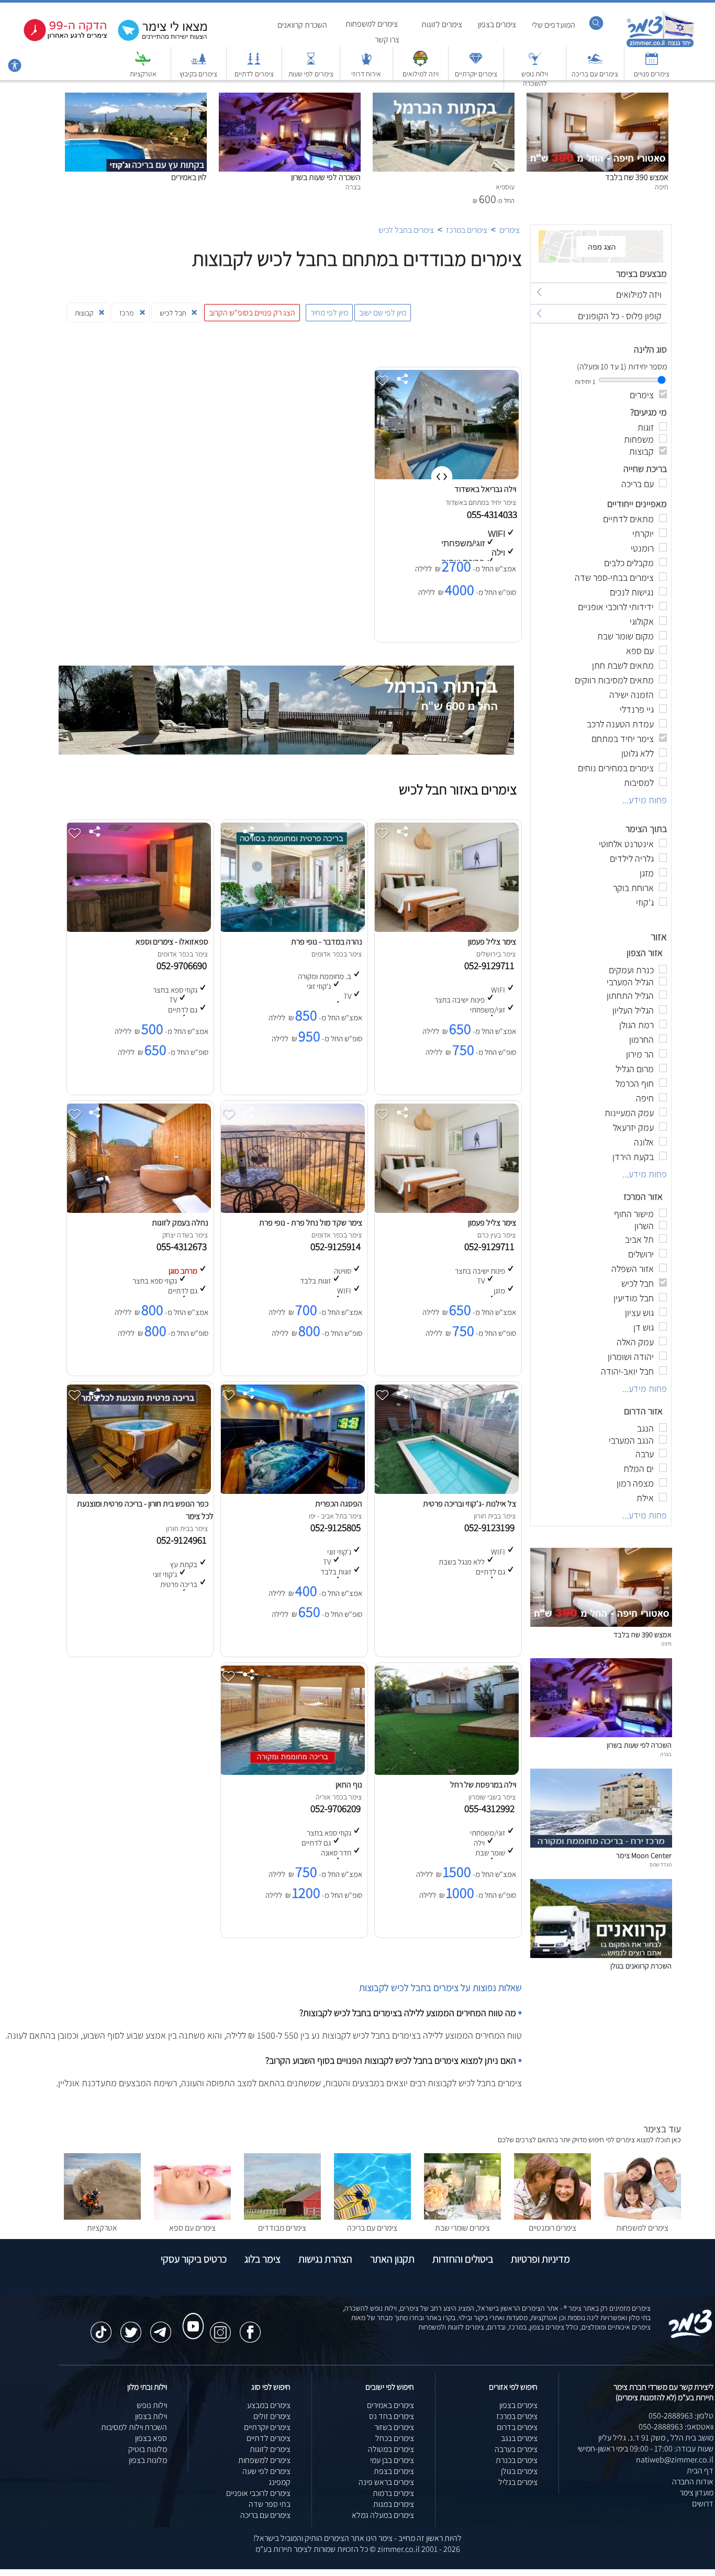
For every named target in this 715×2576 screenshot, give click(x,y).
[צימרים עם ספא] (192, 2217)
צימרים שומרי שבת (462, 2228)
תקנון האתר (392, 2259)
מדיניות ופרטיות (540, 2259)
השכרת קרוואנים (302, 25)
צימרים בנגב (519, 2438)
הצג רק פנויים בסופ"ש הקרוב (252, 313)
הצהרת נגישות (325, 2259)
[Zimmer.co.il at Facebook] (250, 2327)
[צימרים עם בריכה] (595, 64)
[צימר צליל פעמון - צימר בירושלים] (445, 929)
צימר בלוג (262, 2259)
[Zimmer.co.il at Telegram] (161, 2327)
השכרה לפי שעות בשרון (326, 177)
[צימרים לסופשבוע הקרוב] (58, 39)
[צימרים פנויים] (652, 64)
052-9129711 (491, 965)
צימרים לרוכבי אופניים (258, 2493)
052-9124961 (184, 1540)
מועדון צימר (696, 2493)
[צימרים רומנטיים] (552, 2217)
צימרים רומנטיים (552, 2228)
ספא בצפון (151, 2438)
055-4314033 (493, 514)
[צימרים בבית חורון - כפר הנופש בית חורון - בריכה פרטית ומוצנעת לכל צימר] (138, 1491)
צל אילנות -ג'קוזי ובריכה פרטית (470, 1504)
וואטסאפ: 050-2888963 (676, 2427)
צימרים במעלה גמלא (383, 2515)
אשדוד (454, 502)
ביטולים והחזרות (463, 2259)
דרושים (703, 2504)
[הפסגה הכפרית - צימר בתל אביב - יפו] (292, 1491)
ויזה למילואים (421, 74)
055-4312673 (184, 1246)
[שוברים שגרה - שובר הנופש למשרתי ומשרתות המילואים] (420, 64)
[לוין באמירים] (136, 98)
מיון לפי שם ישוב (383, 313)
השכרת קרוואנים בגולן (641, 1966)
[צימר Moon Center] (601, 1845)
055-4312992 (491, 1808)
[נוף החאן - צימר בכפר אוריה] (292, 1772)
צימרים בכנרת (517, 2460)
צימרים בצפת (394, 2471)
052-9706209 (338, 1808)
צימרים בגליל (518, 2482)
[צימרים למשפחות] (643, 2217)
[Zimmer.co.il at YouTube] (191, 2316)
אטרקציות (143, 74)
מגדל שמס (661, 1864)
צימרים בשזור (394, 2427)
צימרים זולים (272, 2416)
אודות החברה (693, 2482)
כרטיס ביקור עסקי (194, 2259)
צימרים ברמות (393, 2493)
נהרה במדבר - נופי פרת (327, 942)
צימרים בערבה (516, 2449)
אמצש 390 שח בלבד (637, 177)
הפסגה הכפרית (339, 1504)
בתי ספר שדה (270, 2504)
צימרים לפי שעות (311, 74)
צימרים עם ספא (192, 2228)
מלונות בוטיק (148, 2449)
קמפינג (280, 2482)
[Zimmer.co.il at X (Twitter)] (131, 2327)
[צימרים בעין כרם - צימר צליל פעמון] (445, 1210)
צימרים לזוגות (442, 24)
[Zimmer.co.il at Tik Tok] (101, 2327)
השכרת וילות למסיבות (134, 2427)
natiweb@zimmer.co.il (675, 2460)
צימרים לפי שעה (266, 2471)
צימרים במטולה (391, 2449)
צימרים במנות (394, 2504)
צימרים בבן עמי (392, 2460)
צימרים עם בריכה (595, 74)
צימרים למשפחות (372, 24)
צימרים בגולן (519, 2471)
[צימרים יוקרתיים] (476, 64)
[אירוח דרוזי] (366, 64)
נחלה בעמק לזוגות (180, 1223)
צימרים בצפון (497, 24)
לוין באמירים (189, 177)
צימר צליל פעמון (492, 942)
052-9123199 (491, 1527)
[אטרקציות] (143, 64)
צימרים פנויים (652, 74)
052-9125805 (338, 1527)
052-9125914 (338, 1246)
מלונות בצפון (148, 2460)
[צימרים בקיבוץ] (198, 64)
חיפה (666, 1644)
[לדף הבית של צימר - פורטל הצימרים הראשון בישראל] (691, 2336)
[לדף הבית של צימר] (660, 46)
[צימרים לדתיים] (254, 64)
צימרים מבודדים (282, 2228)
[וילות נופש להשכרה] (535, 64)
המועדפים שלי (554, 25)
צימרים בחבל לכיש (406, 230)
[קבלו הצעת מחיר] (157, 40)
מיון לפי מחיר (329, 313)
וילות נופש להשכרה (535, 78)
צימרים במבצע (269, 2405)
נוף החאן (349, 1785)
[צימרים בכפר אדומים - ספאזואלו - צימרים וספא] (138, 929)
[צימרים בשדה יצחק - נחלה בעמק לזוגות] (138, 1210)
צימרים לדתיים (254, 74)
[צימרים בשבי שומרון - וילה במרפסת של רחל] (445, 1772)
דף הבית (700, 2471)
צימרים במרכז (467, 230)
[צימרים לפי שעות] (311, 64)
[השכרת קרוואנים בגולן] (601, 1955)
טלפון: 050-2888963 (681, 2416)
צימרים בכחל (395, 2438)
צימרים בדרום (517, 2427)
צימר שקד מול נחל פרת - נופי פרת (311, 1223)
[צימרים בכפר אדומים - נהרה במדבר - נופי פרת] (292, 929)
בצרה (666, 1754)
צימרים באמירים (390, 2405)
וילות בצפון (151, 2416)
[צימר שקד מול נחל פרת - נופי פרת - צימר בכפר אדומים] (292, 1210)
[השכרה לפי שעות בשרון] (290, 98)
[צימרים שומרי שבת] (462, 2217)
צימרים (510, 230)
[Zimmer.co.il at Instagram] (220, 2327)
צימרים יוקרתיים (476, 74)
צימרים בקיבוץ (198, 74)
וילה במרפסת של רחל (483, 1785)
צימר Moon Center (644, 1855)
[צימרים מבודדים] (282, 2217)
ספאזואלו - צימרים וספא (172, 942)
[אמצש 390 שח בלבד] (597, 98)
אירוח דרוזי (366, 74)
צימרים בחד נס (392, 2416)
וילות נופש (152, 2405)
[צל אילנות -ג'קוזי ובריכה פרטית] (445, 1491)
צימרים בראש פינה (386, 2482)
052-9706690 (184, 965)
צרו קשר (387, 40)
